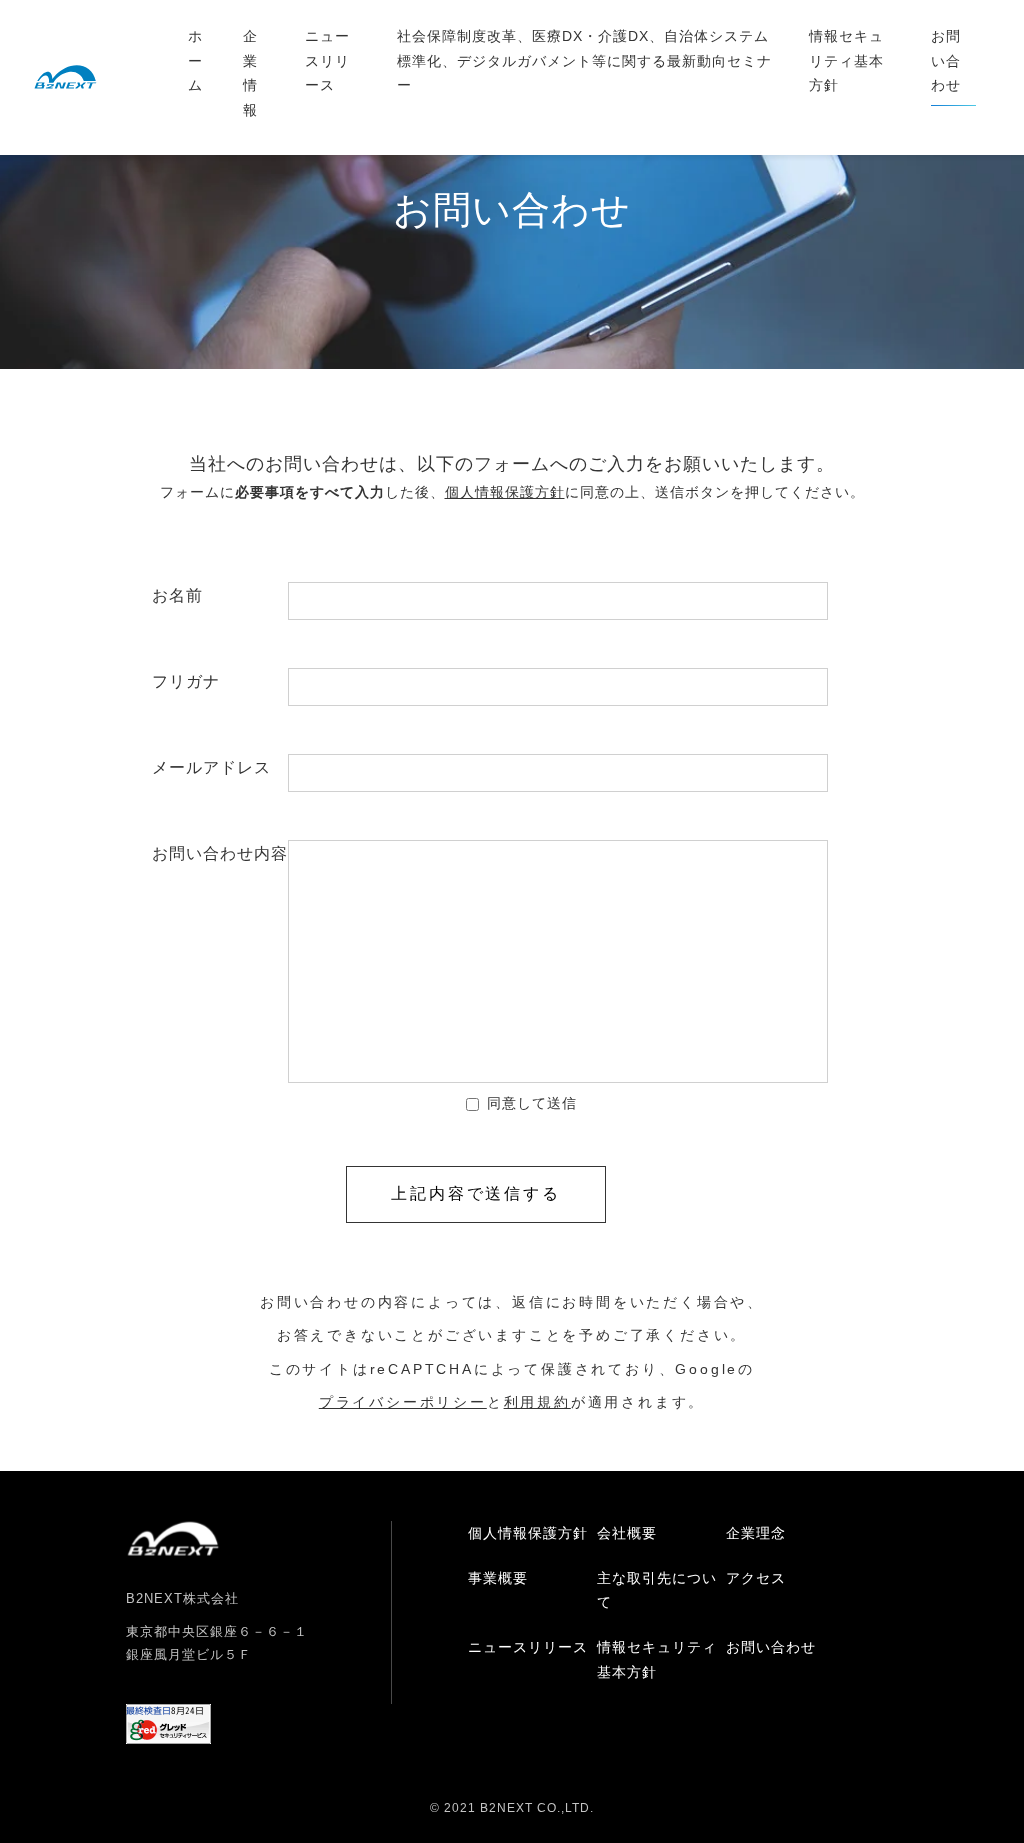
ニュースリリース (327, 60)
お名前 (220, 595)
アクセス (756, 1578)
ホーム (195, 60)
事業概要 (498, 1578)
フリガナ (220, 681)
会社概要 (627, 1533)
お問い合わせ (946, 60)
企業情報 (250, 73)
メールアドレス (220, 767)
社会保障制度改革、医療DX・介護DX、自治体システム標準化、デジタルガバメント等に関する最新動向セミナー (584, 60)
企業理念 (756, 1533)
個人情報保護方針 (528, 1533)
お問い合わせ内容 (220, 853)
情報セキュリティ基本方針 (846, 60)
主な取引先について (657, 1590)
